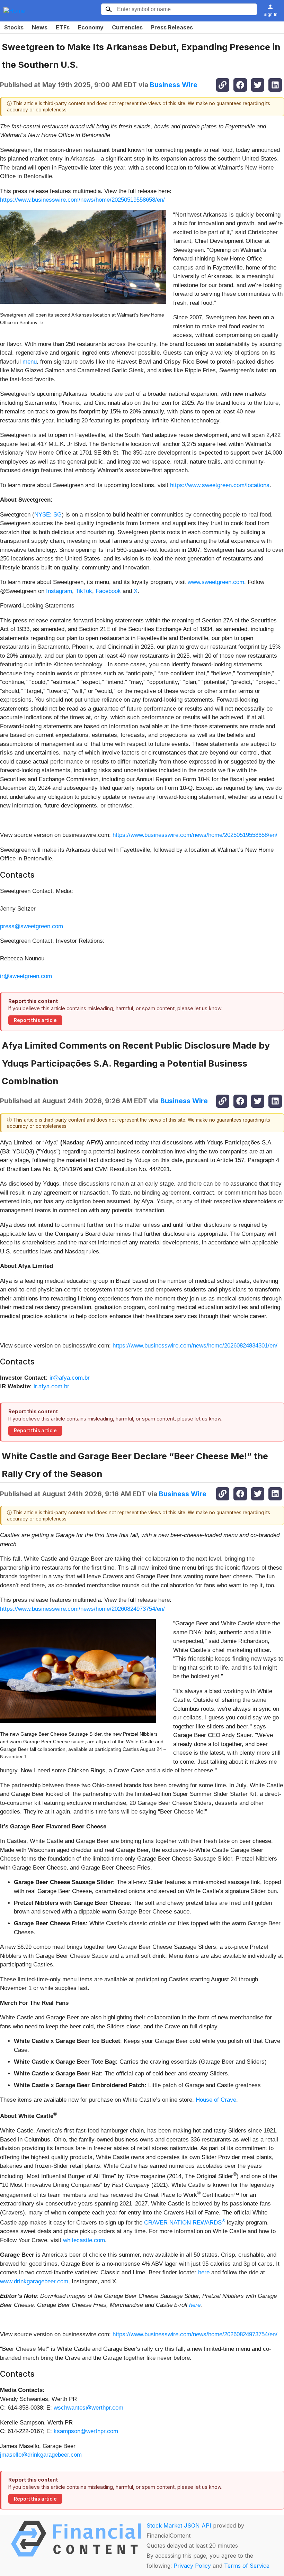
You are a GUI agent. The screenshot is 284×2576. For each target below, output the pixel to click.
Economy (91, 27)
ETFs (63, 27)
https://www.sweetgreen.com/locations (220, 485)
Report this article (35, 1020)
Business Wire (174, 85)
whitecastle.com (84, 2240)
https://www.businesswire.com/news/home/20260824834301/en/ (195, 1346)
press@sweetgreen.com (32, 926)
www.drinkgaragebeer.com (34, 2281)
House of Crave (216, 2100)
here (204, 2272)
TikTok (84, 591)
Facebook (108, 591)
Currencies (127, 27)
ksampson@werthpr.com (86, 2431)
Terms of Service (247, 2566)
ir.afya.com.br (51, 1386)
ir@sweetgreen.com (26, 976)
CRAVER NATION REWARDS (185, 2223)
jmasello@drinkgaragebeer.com (41, 2455)
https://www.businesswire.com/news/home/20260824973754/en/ (82, 1609)
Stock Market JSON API (179, 2525)
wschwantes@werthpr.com (88, 2408)
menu (30, 362)
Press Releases (172, 27)
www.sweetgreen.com (216, 582)
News (40, 27)
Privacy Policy (192, 2566)
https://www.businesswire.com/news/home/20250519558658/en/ (82, 200)
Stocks (14, 27)
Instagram (59, 591)
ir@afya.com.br (70, 1378)
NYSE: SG (48, 515)
